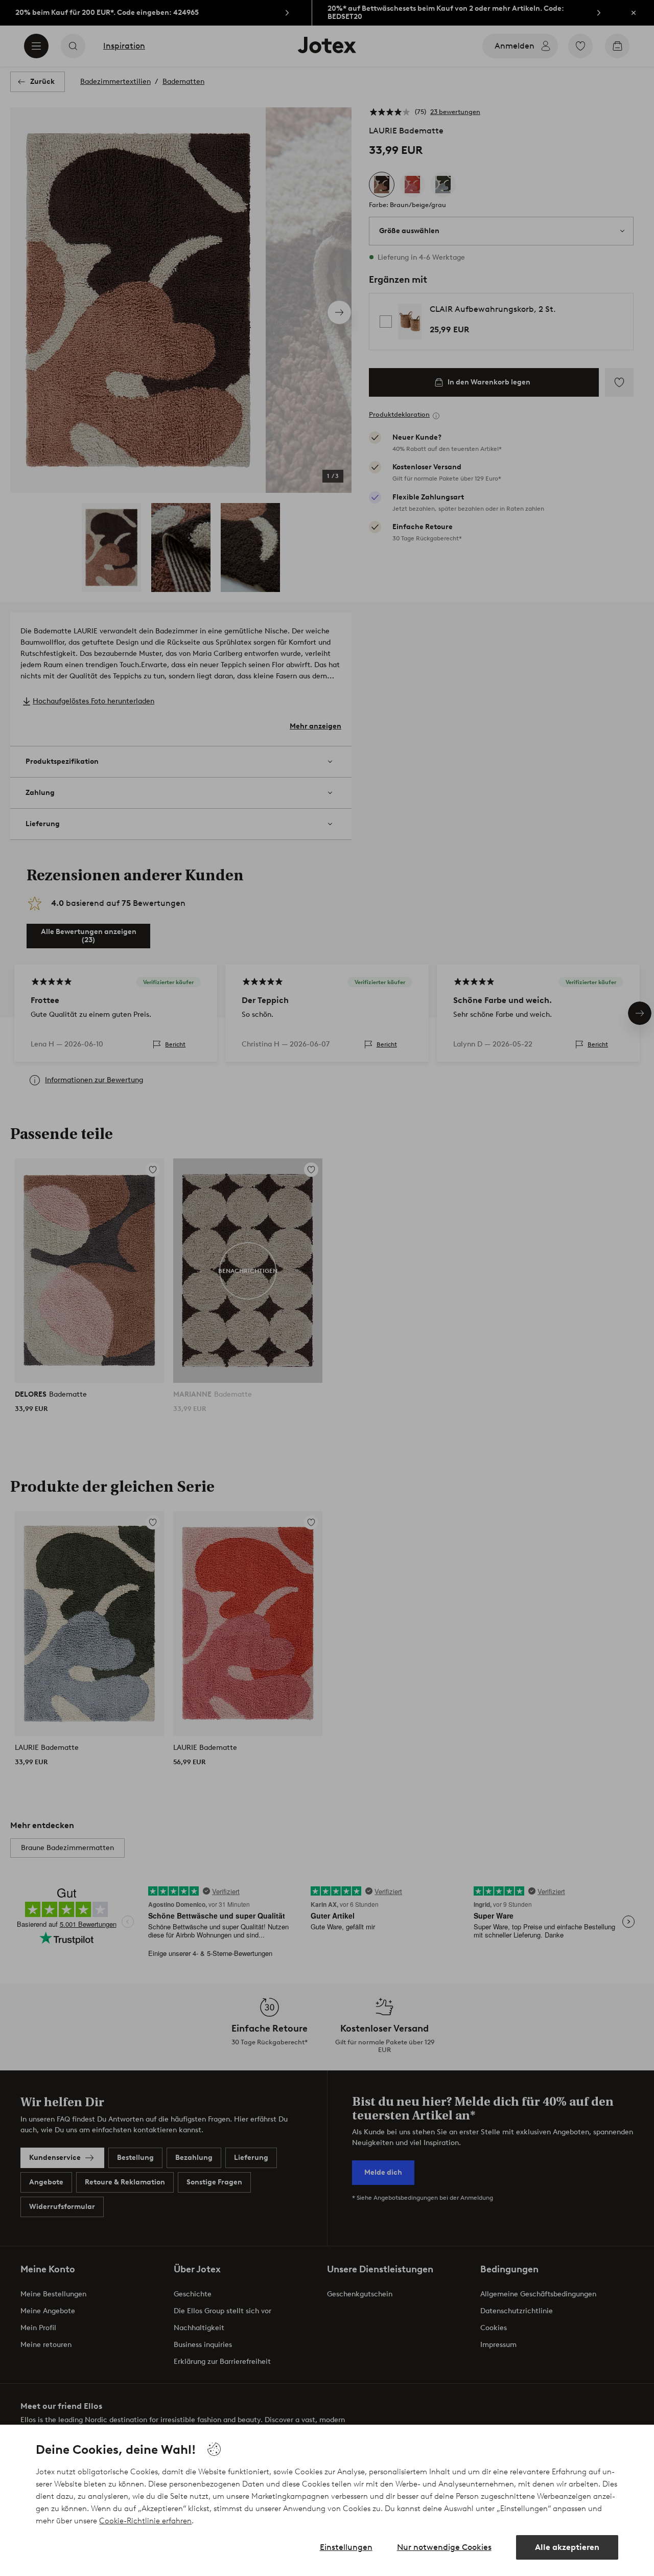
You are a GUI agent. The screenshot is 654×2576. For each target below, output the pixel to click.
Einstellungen (346, 2547)
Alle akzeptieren (567, 2547)
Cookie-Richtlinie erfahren (145, 2521)
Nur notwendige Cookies (444, 2547)
